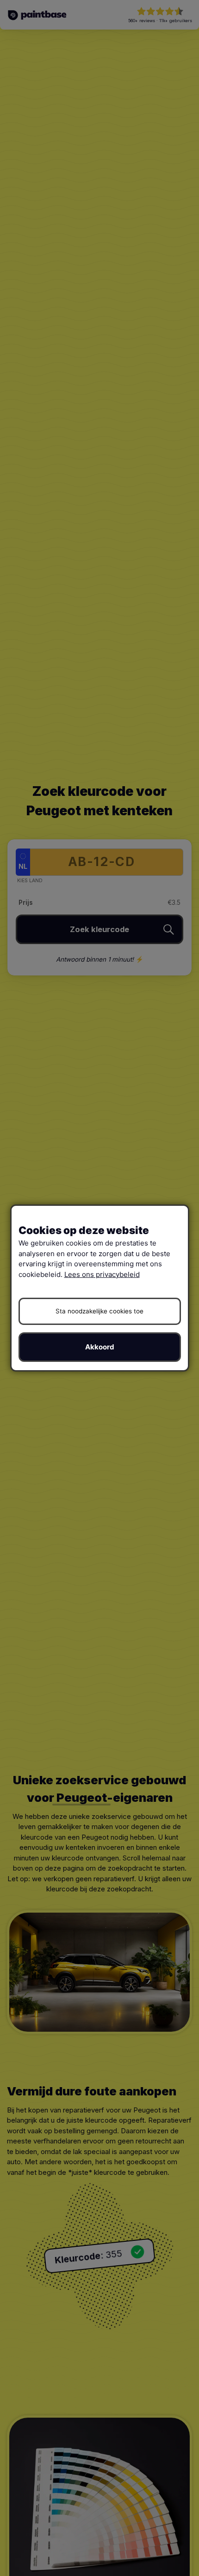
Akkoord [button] (100, 1347)
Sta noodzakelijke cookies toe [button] (99, 1311)
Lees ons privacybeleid (102, 1274)
